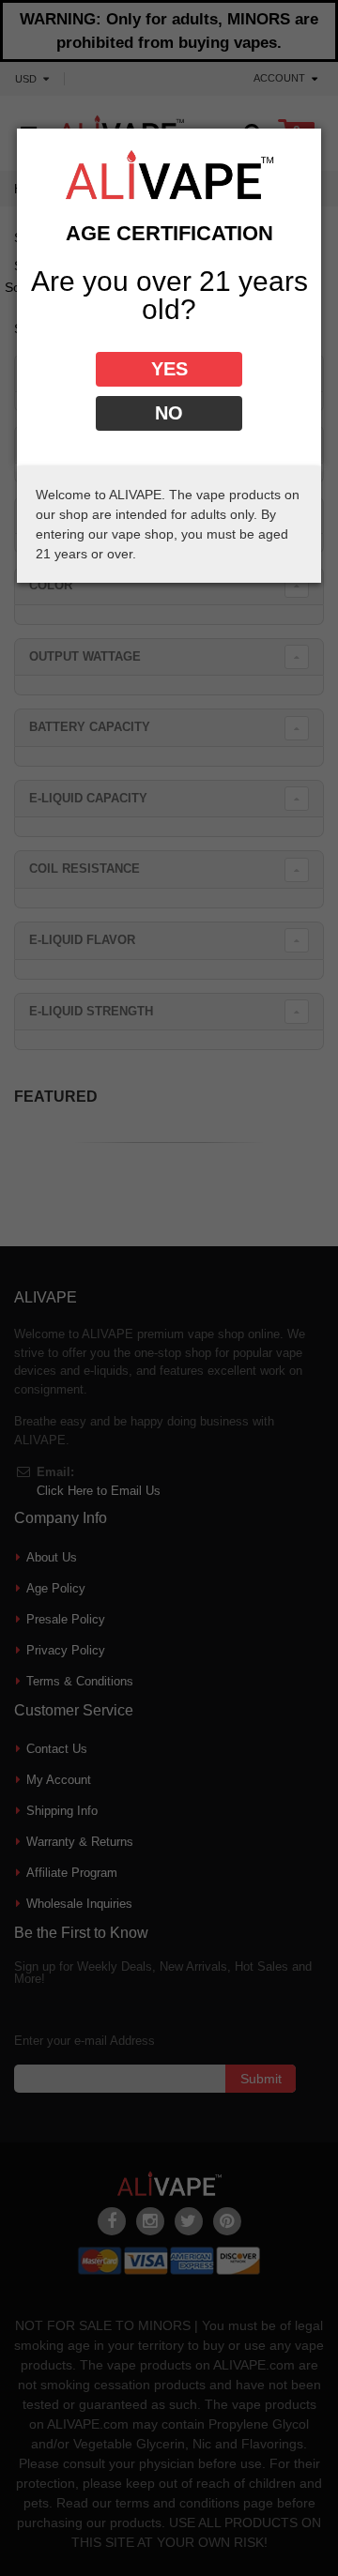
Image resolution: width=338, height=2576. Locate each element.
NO (169, 413)
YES (169, 369)
